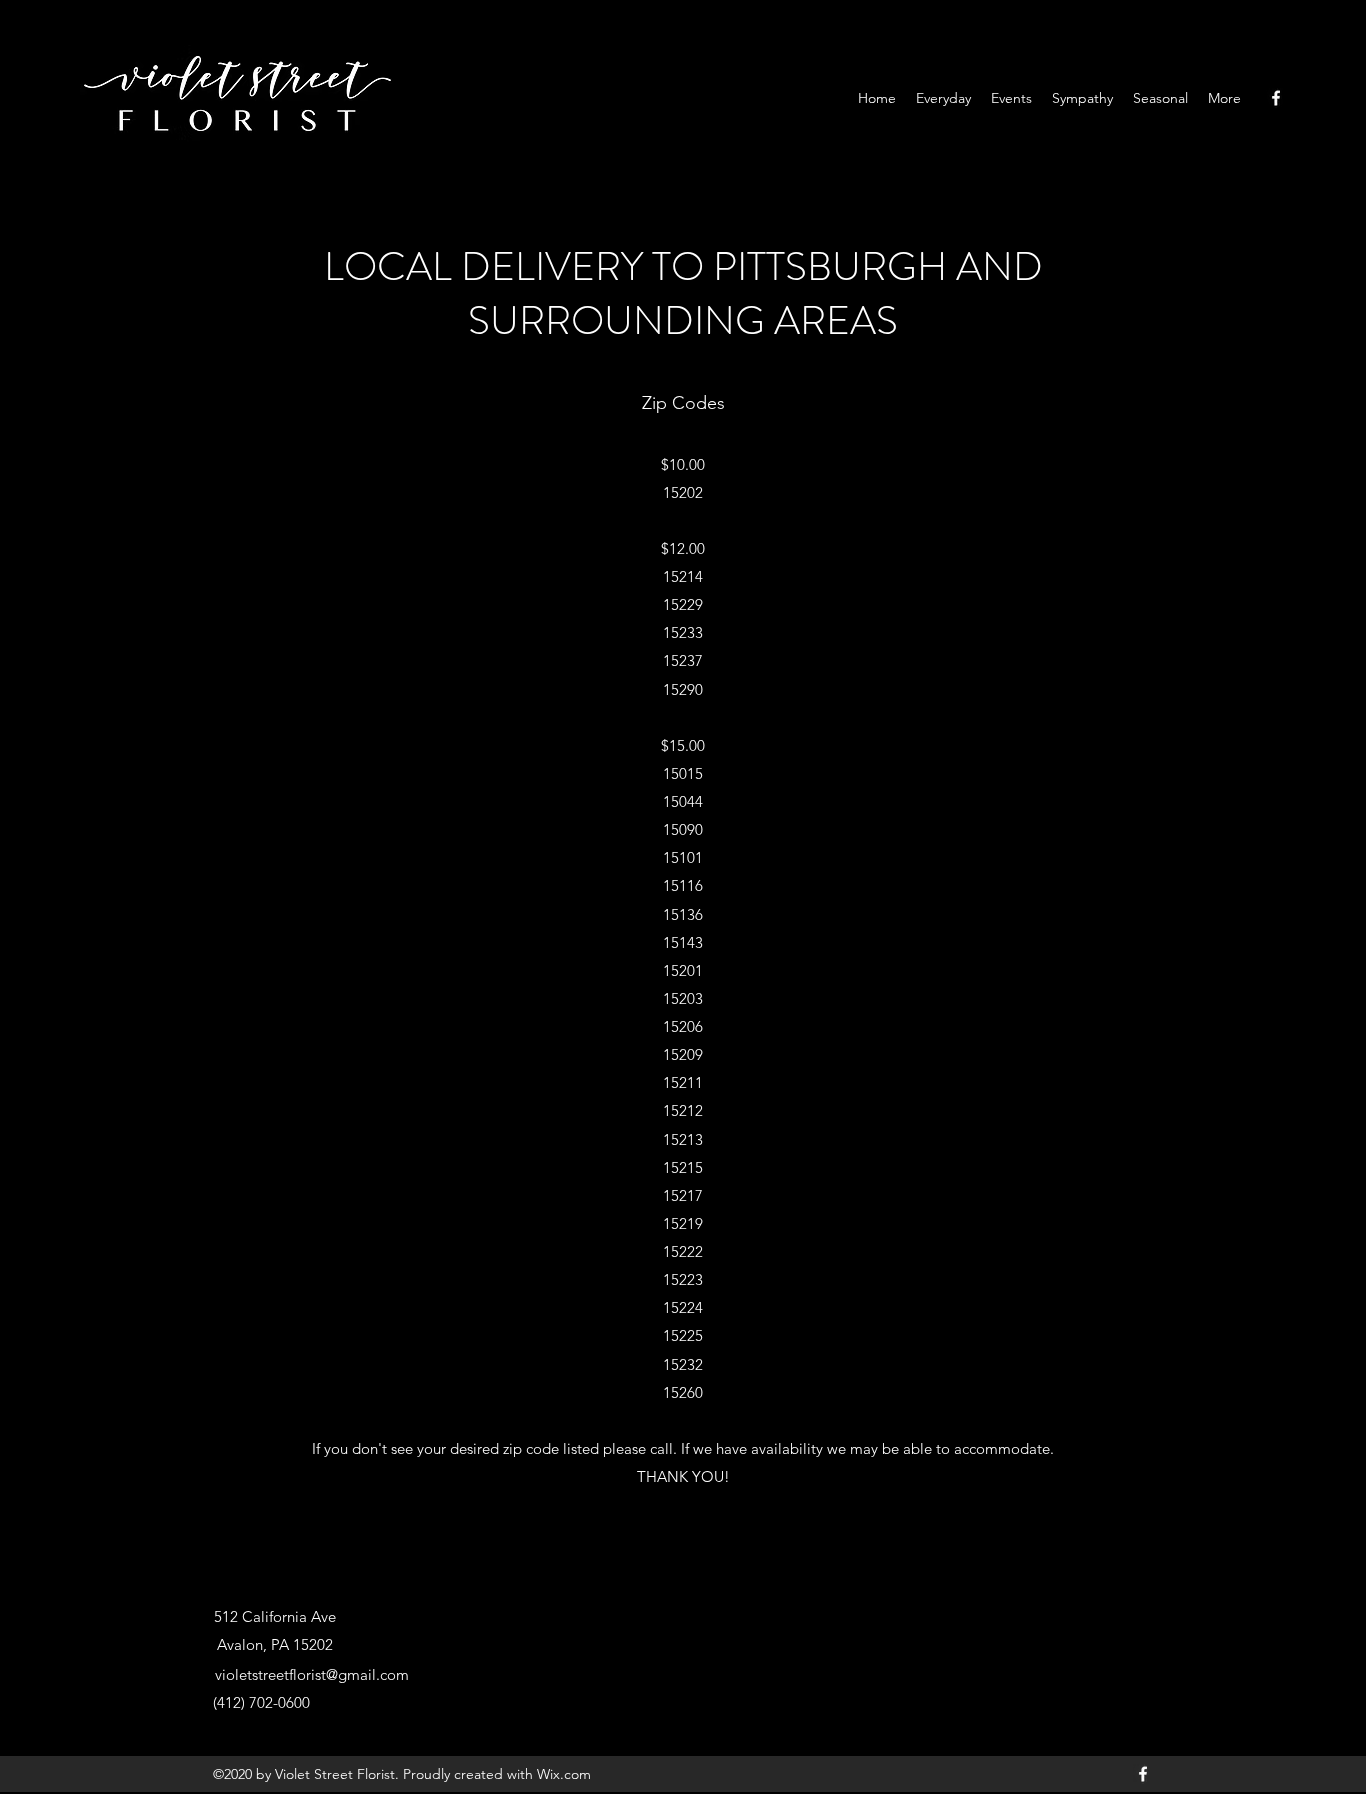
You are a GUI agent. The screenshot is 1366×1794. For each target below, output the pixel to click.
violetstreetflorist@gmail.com (312, 1674)
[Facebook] (1276, 98)
